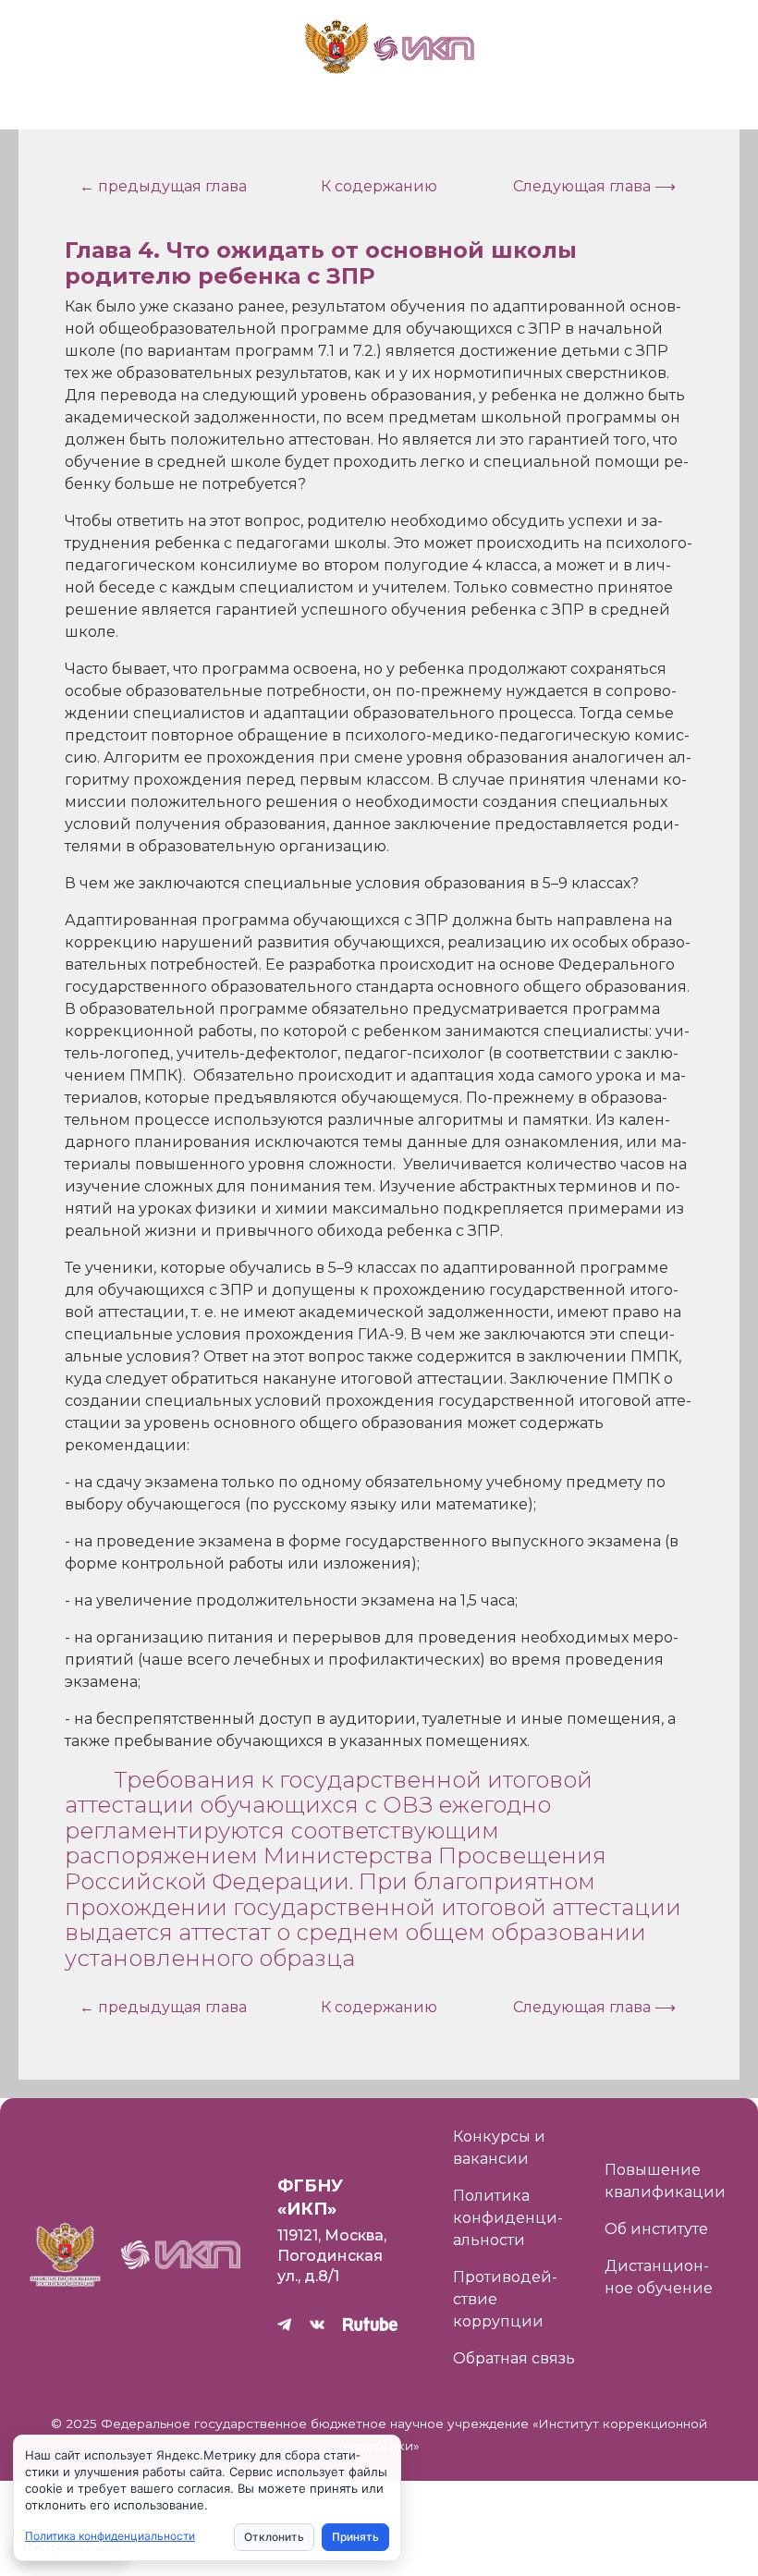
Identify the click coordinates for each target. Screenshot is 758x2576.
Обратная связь (514, 2358)
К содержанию (379, 186)
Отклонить (274, 2537)
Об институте (656, 2229)
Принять (355, 2537)
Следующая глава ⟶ (594, 186)
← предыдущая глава (163, 186)
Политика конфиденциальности (508, 2218)
